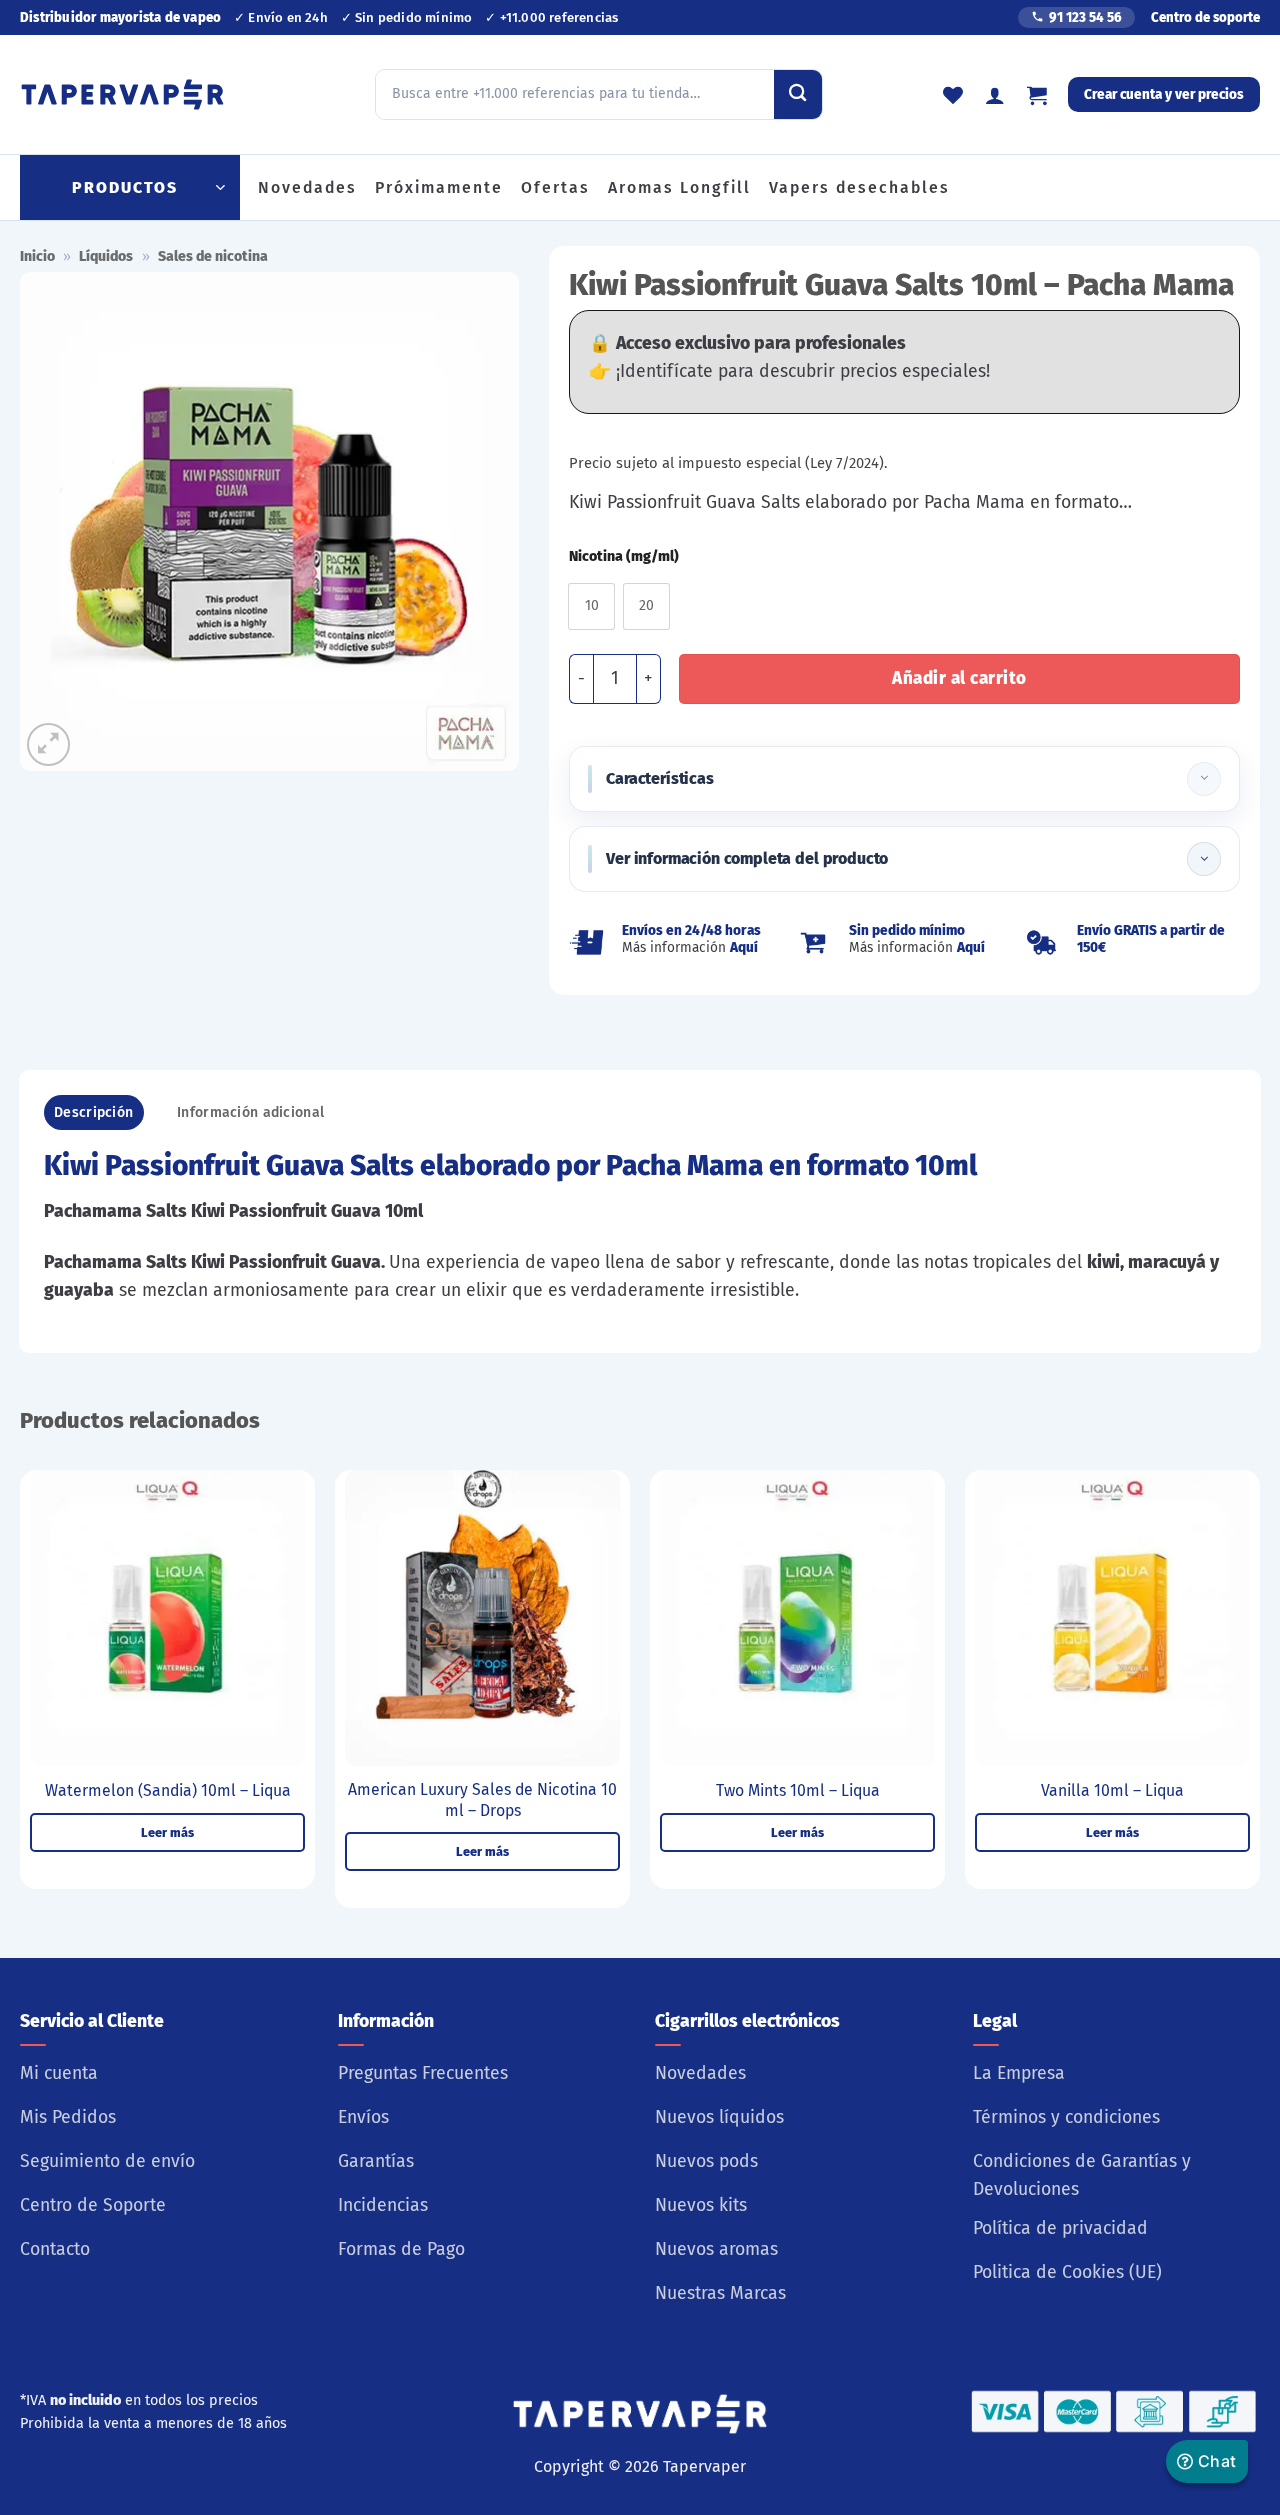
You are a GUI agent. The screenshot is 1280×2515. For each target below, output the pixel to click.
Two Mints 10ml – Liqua (798, 1790)
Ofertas (555, 187)
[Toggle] (1204, 779)
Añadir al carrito (959, 678)
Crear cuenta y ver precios (1164, 94)
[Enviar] (798, 94)
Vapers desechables (859, 187)
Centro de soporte (1205, 17)
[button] (1037, 95)
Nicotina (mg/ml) (624, 557)
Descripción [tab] (93, 1112)
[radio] (591, 606)
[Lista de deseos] (953, 95)
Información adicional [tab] (250, 1112)
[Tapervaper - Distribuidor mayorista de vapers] (122, 95)
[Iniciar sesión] (995, 95)
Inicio (37, 256)
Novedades (307, 187)
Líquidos (106, 256)
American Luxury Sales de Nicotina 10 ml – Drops (482, 1800)
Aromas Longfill (679, 187)
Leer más (167, 1832)
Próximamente (439, 187)
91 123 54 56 (1085, 17)
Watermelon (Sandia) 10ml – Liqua (168, 1790)
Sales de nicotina (213, 256)
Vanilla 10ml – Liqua (1112, 1790)
